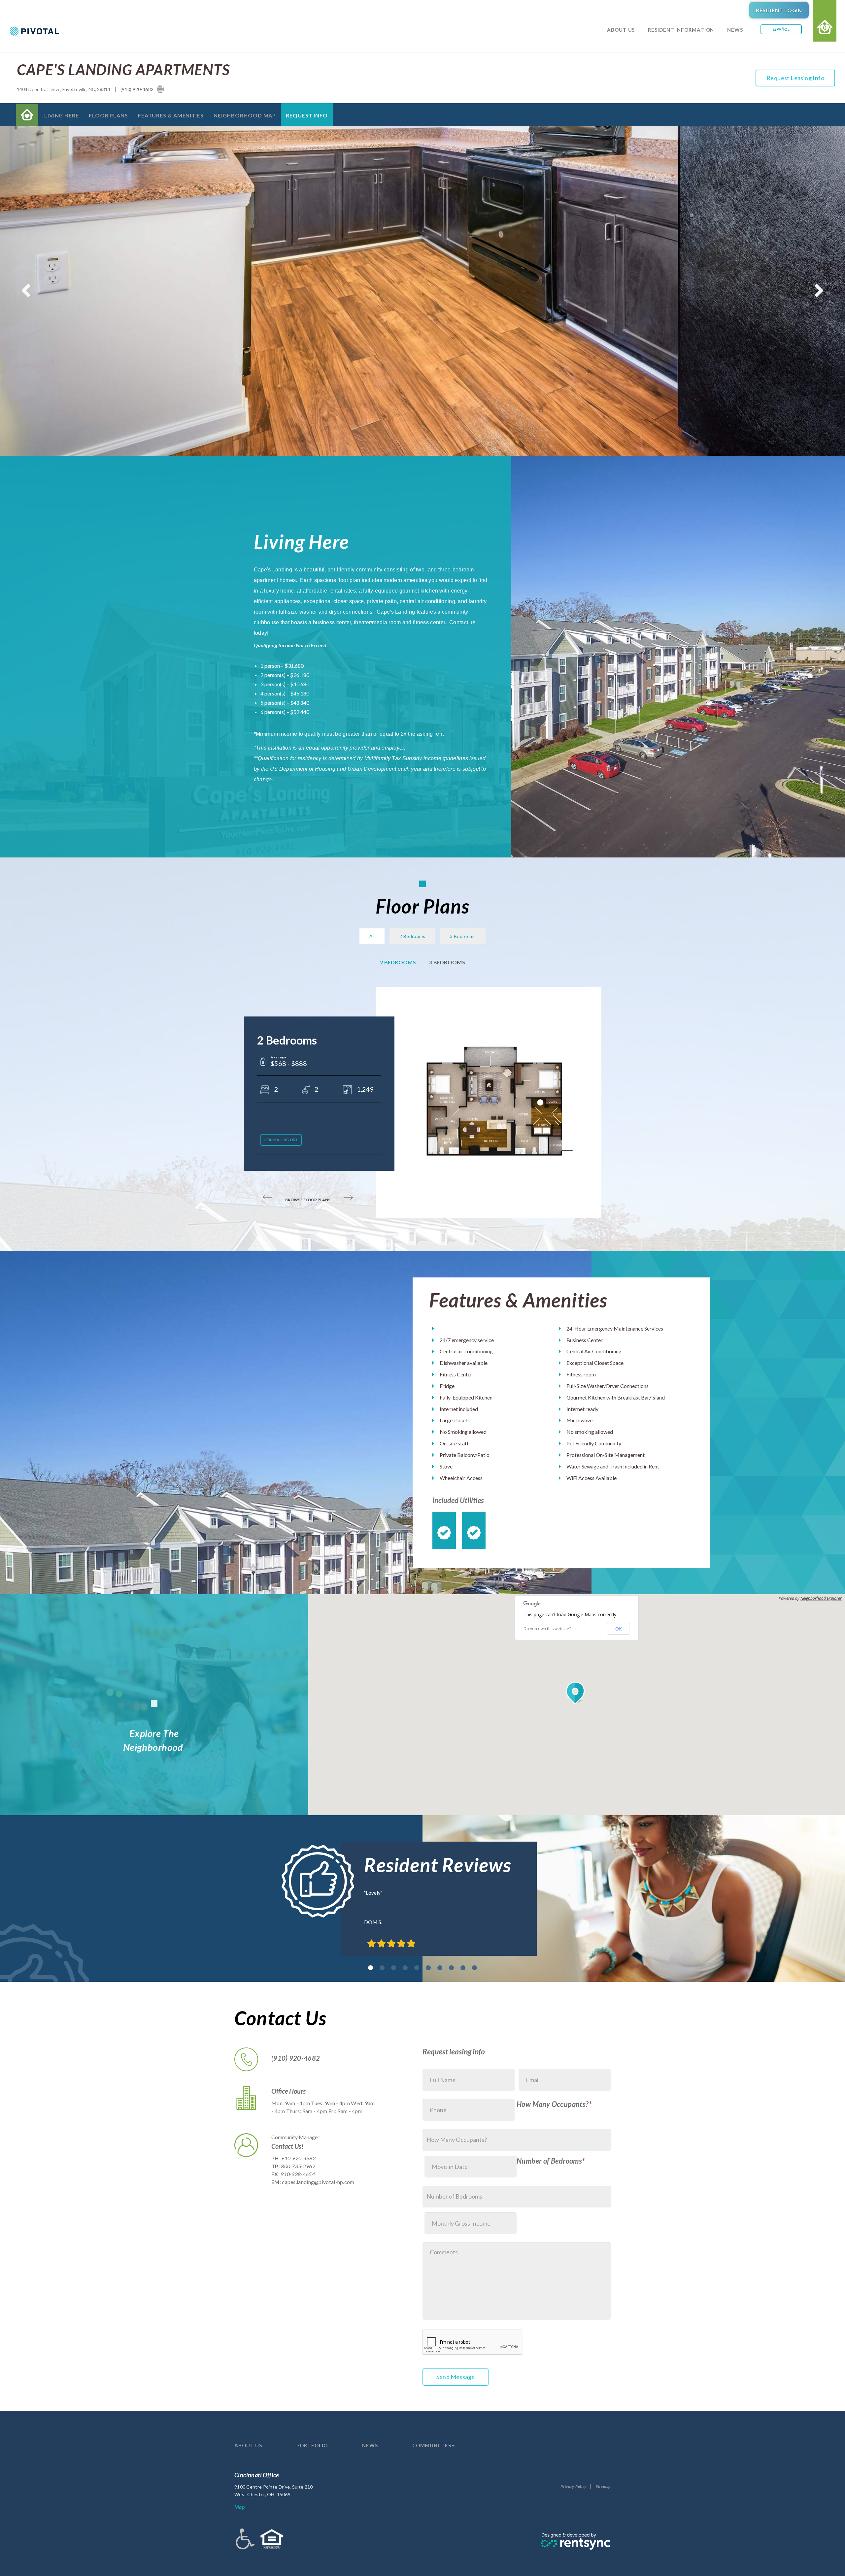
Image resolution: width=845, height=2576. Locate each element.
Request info (307, 115)
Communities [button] (432, 2445)
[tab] (371, 1968)
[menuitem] (621, 38)
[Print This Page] (160, 89)
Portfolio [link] (312, 2445)
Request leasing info (795, 78)
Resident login (779, 10)
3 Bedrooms (463, 936)
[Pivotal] (48, 31)
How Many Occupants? (553, 2104)
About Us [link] (621, 30)
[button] (577, 1693)
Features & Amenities (171, 115)
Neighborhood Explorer (821, 1598)
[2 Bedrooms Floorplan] (495, 1102)
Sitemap (603, 2486)
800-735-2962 (298, 2166)
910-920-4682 (298, 2158)
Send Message (456, 2377)
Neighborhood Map (245, 115)
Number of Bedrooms (549, 2161)
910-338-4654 (298, 2174)
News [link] (735, 30)
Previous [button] (26, 291)
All (372, 936)
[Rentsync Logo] (576, 2541)
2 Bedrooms (412, 936)
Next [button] (819, 291)
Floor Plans (108, 115)
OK (619, 1629)
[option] (422, 291)
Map (239, 2507)
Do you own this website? (547, 1629)
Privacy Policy (574, 2486)
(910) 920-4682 (137, 89)
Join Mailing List (281, 1140)
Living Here (62, 115)
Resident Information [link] (681, 30)
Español (781, 29)
